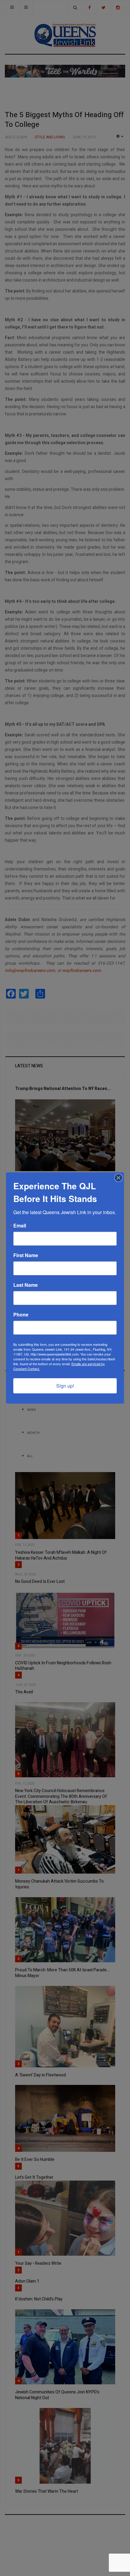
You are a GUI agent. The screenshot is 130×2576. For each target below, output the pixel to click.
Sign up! (65, 1386)
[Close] (119, 1178)
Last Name (26, 1285)
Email (20, 1226)
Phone (21, 1315)
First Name (26, 1255)
